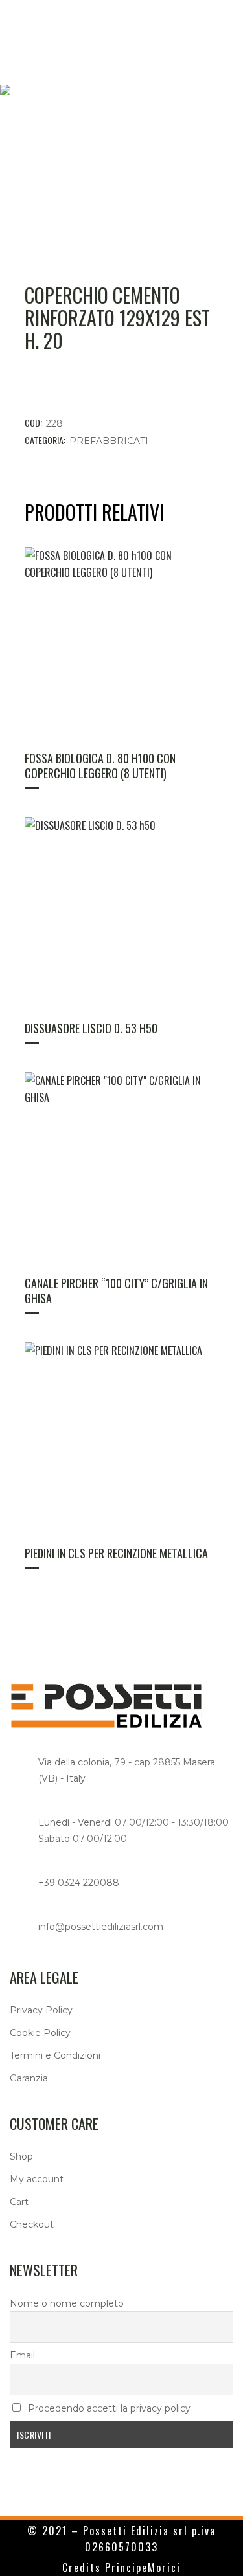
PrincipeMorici (143, 2568)
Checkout (32, 2224)
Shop (21, 2156)
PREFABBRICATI (109, 441)
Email (22, 2355)
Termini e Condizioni (55, 2055)
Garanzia (29, 2078)
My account (37, 2179)
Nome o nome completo (67, 2303)
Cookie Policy (40, 2033)
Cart (19, 2202)
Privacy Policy (41, 2010)
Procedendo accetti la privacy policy (108, 2408)
